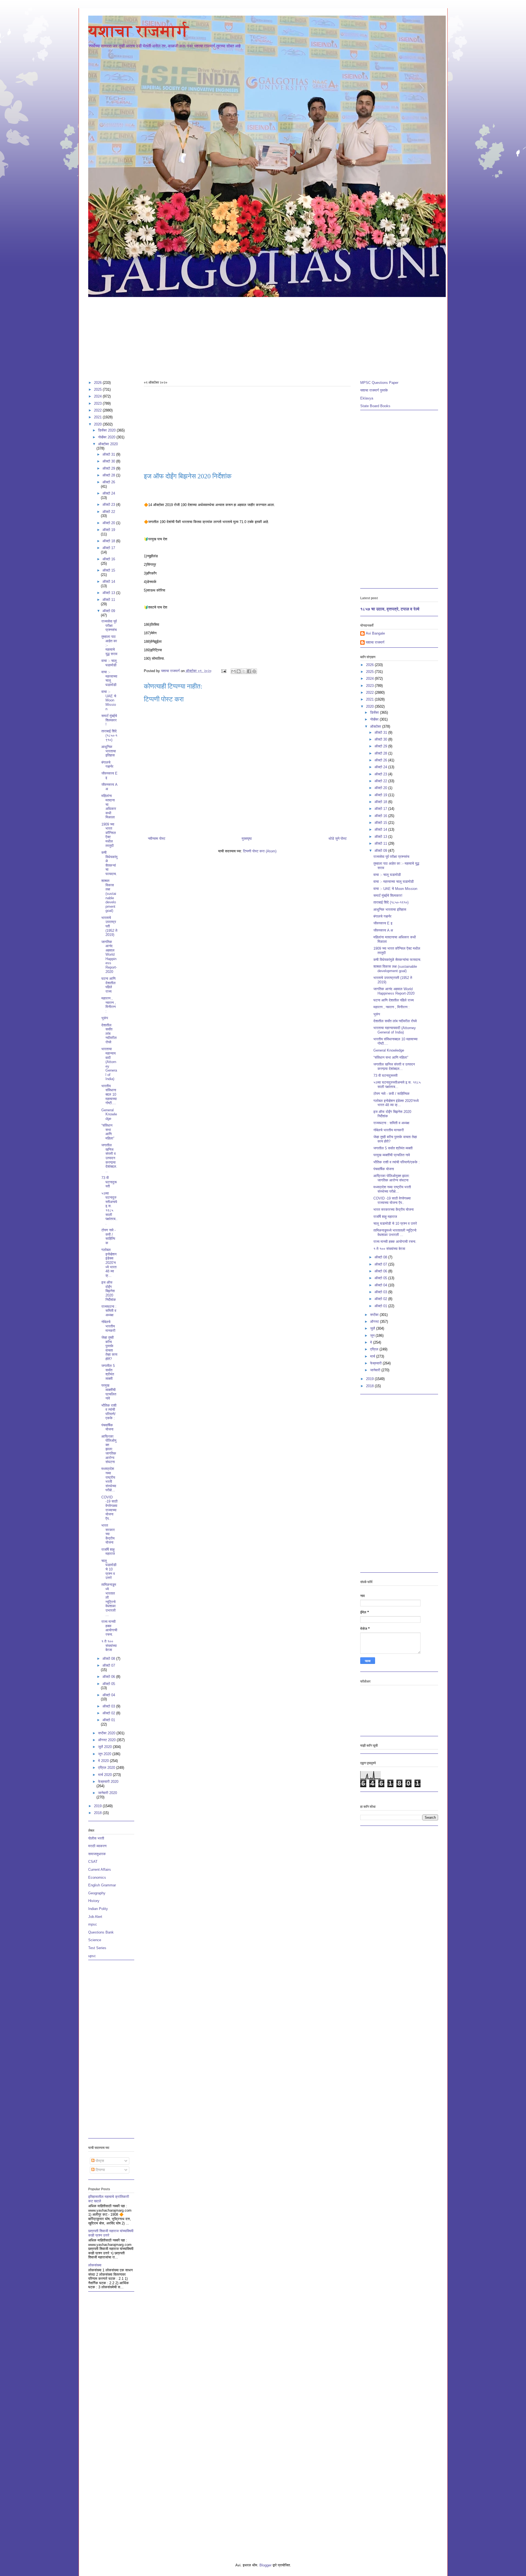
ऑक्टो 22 (109, 512)
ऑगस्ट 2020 (107, 1740)
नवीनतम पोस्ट (157, 839)
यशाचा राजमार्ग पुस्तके (374, 390)
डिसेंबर (375, 712)
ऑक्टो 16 (109, 559)
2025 (98, 389)
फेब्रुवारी (376, 1363)
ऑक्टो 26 (109, 482)
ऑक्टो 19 (109, 530)
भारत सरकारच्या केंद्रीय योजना (108, 1534)
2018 (98, 1813)
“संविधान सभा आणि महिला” (108, 1132)
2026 (98, 383)
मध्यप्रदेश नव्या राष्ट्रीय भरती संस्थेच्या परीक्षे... (109, 1479)
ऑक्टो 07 (109, 1665)
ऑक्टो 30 (109, 461)
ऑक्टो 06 (109, 1677)
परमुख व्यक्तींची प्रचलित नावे (109, 1392)
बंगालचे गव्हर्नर (107, 765)
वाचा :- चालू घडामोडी (109, 663)
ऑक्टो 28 (109, 475)
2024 (98, 396)
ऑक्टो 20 (109, 523)
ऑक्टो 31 (109, 454)
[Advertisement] (253, 336)
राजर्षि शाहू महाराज (108, 1552)
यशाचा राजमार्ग (138, 31)
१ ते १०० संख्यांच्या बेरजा (109, 1646)
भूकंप (105, 1018)
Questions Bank (101, 1932)
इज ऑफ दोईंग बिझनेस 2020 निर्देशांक (109, 1291)
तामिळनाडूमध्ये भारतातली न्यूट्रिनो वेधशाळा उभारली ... (109, 1600)
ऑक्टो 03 (109, 1706)
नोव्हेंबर (375, 719)
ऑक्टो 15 (109, 570)
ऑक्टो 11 (109, 600)
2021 (98, 417)
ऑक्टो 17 (109, 548)
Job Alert (95, 1917)
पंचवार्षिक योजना (107, 1427)
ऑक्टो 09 (109, 611)
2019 (98, 1806)
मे (372, 1342)
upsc (92, 1956)
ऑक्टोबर (376, 726)
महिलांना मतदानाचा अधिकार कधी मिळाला (109, 806)
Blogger (265, 2565)
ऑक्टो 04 (109, 1695)
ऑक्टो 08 (109, 1659)
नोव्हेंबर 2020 (107, 437)
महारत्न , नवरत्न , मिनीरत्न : (109, 1005)
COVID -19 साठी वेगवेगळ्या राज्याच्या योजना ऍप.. (109, 1508)
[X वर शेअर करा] (244, 671)
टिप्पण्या (100, 2170)
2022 (98, 410)
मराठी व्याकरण (97, 1846)
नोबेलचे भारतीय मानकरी (108, 1326)
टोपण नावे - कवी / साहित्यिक (108, 1236)
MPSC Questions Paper (379, 383)
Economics (97, 1877)
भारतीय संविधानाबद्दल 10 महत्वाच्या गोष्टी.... (109, 1094)
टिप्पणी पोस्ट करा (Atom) (260, 851)
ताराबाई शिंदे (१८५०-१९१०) (109, 735)
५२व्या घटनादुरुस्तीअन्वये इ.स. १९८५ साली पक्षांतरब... (109, 1208)
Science (95, 1940)
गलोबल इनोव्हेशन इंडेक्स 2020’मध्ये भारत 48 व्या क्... (109, 1263)
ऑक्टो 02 (109, 1713)
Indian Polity (98, 1909)
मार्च (373, 1356)
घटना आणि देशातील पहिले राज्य (108, 985)
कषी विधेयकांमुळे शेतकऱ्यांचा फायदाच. (109, 863)
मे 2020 (104, 1761)
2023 (98, 403)
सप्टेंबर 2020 (107, 1733)
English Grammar (102, 1885)
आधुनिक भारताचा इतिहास (109, 751)
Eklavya (367, 398)
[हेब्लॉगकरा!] (239, 671)
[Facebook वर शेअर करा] (249, 671)
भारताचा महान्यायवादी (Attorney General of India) (109, 1064)
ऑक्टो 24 (109, 493)
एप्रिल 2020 (107, 1768)
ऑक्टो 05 (109, 1684)
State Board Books (375, 406)
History (94, 1901)
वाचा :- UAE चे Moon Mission (109, 700)
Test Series (97, 1948)
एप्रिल (375, 1349)
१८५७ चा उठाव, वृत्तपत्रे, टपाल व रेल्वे (390, 609)
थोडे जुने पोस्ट (338, 839)
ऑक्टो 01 (109, 1720)
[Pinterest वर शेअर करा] (254, 671)
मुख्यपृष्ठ (247, 839)
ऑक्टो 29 (109, 468)
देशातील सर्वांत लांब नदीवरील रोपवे (109, 1034)
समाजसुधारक (97, 1854)
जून (373, 1336)
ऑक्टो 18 (109, 541)
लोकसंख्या (95, 2265)
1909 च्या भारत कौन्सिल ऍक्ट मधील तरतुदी (109, 835)
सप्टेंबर (375, 1315)
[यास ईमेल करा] (233, 671)
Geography (97, 1893)
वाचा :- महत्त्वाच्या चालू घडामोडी (109, 678)
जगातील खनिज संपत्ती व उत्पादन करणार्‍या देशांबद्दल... (109, 1158)
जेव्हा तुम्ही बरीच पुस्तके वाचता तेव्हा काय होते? (109, 1348)
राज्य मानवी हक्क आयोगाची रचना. (109, 1628)
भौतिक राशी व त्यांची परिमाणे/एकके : (109, 1412)
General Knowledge (109, 1114)
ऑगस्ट (375, 1322)
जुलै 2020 (105, 1747)
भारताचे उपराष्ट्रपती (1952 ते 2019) (109, 926)
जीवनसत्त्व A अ (383, 930)
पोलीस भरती (96, 1838)
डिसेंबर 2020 (107, 430)
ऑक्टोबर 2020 (108, 444)
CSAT (93, 1862)
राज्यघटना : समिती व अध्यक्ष (109, 1311)
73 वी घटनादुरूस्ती (109, 1182)
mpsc (93, 1924)
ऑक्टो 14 (109, 582)
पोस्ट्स (99, 2161)
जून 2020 (105, 1754)
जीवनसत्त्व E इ (383, 923)
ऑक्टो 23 (109, 505)
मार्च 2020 (105, 1775)
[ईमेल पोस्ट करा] (224, 671)
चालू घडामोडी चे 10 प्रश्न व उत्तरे (109, 1569)
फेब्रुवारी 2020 (108, 1782)
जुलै (373, 1328)
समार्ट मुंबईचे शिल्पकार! (109, 720)
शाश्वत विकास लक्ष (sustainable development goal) (109, 896)
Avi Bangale (375, 633)
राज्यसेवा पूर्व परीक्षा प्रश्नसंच (109, 626)
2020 (98, 424)
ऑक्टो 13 (109, 593)
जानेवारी (376, 1370)
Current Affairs (100, 1870)
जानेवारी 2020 (108, 1793)
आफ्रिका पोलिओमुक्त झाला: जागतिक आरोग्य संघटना (109, 1449)
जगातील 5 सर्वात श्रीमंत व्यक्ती (108, 1372)
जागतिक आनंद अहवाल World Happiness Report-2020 (109, 957)
